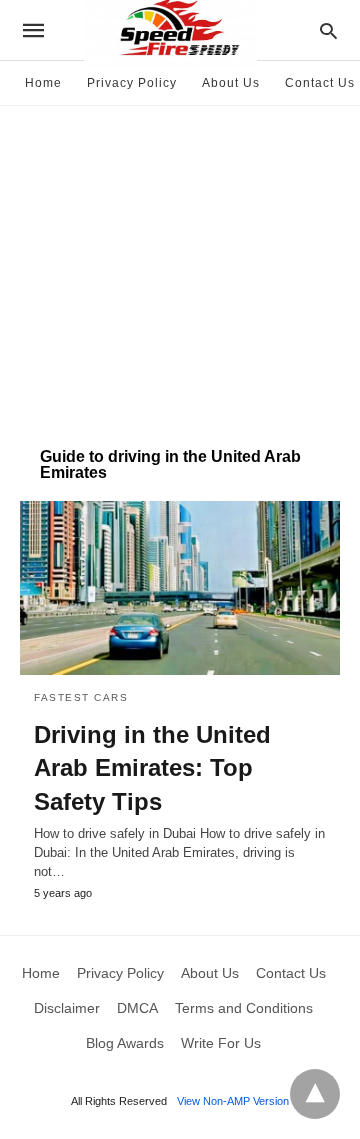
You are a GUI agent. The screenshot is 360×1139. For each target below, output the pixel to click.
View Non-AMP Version (233, 1101)
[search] (328, 30)
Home (43, 83)
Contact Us (320, 83)
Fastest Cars (81, 697)
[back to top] (315, 1094)
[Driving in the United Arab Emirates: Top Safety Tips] (180, 588)
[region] (180, 266)
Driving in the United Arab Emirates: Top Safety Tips (152, 768)
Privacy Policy (132, 83)
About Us (231, 83)
